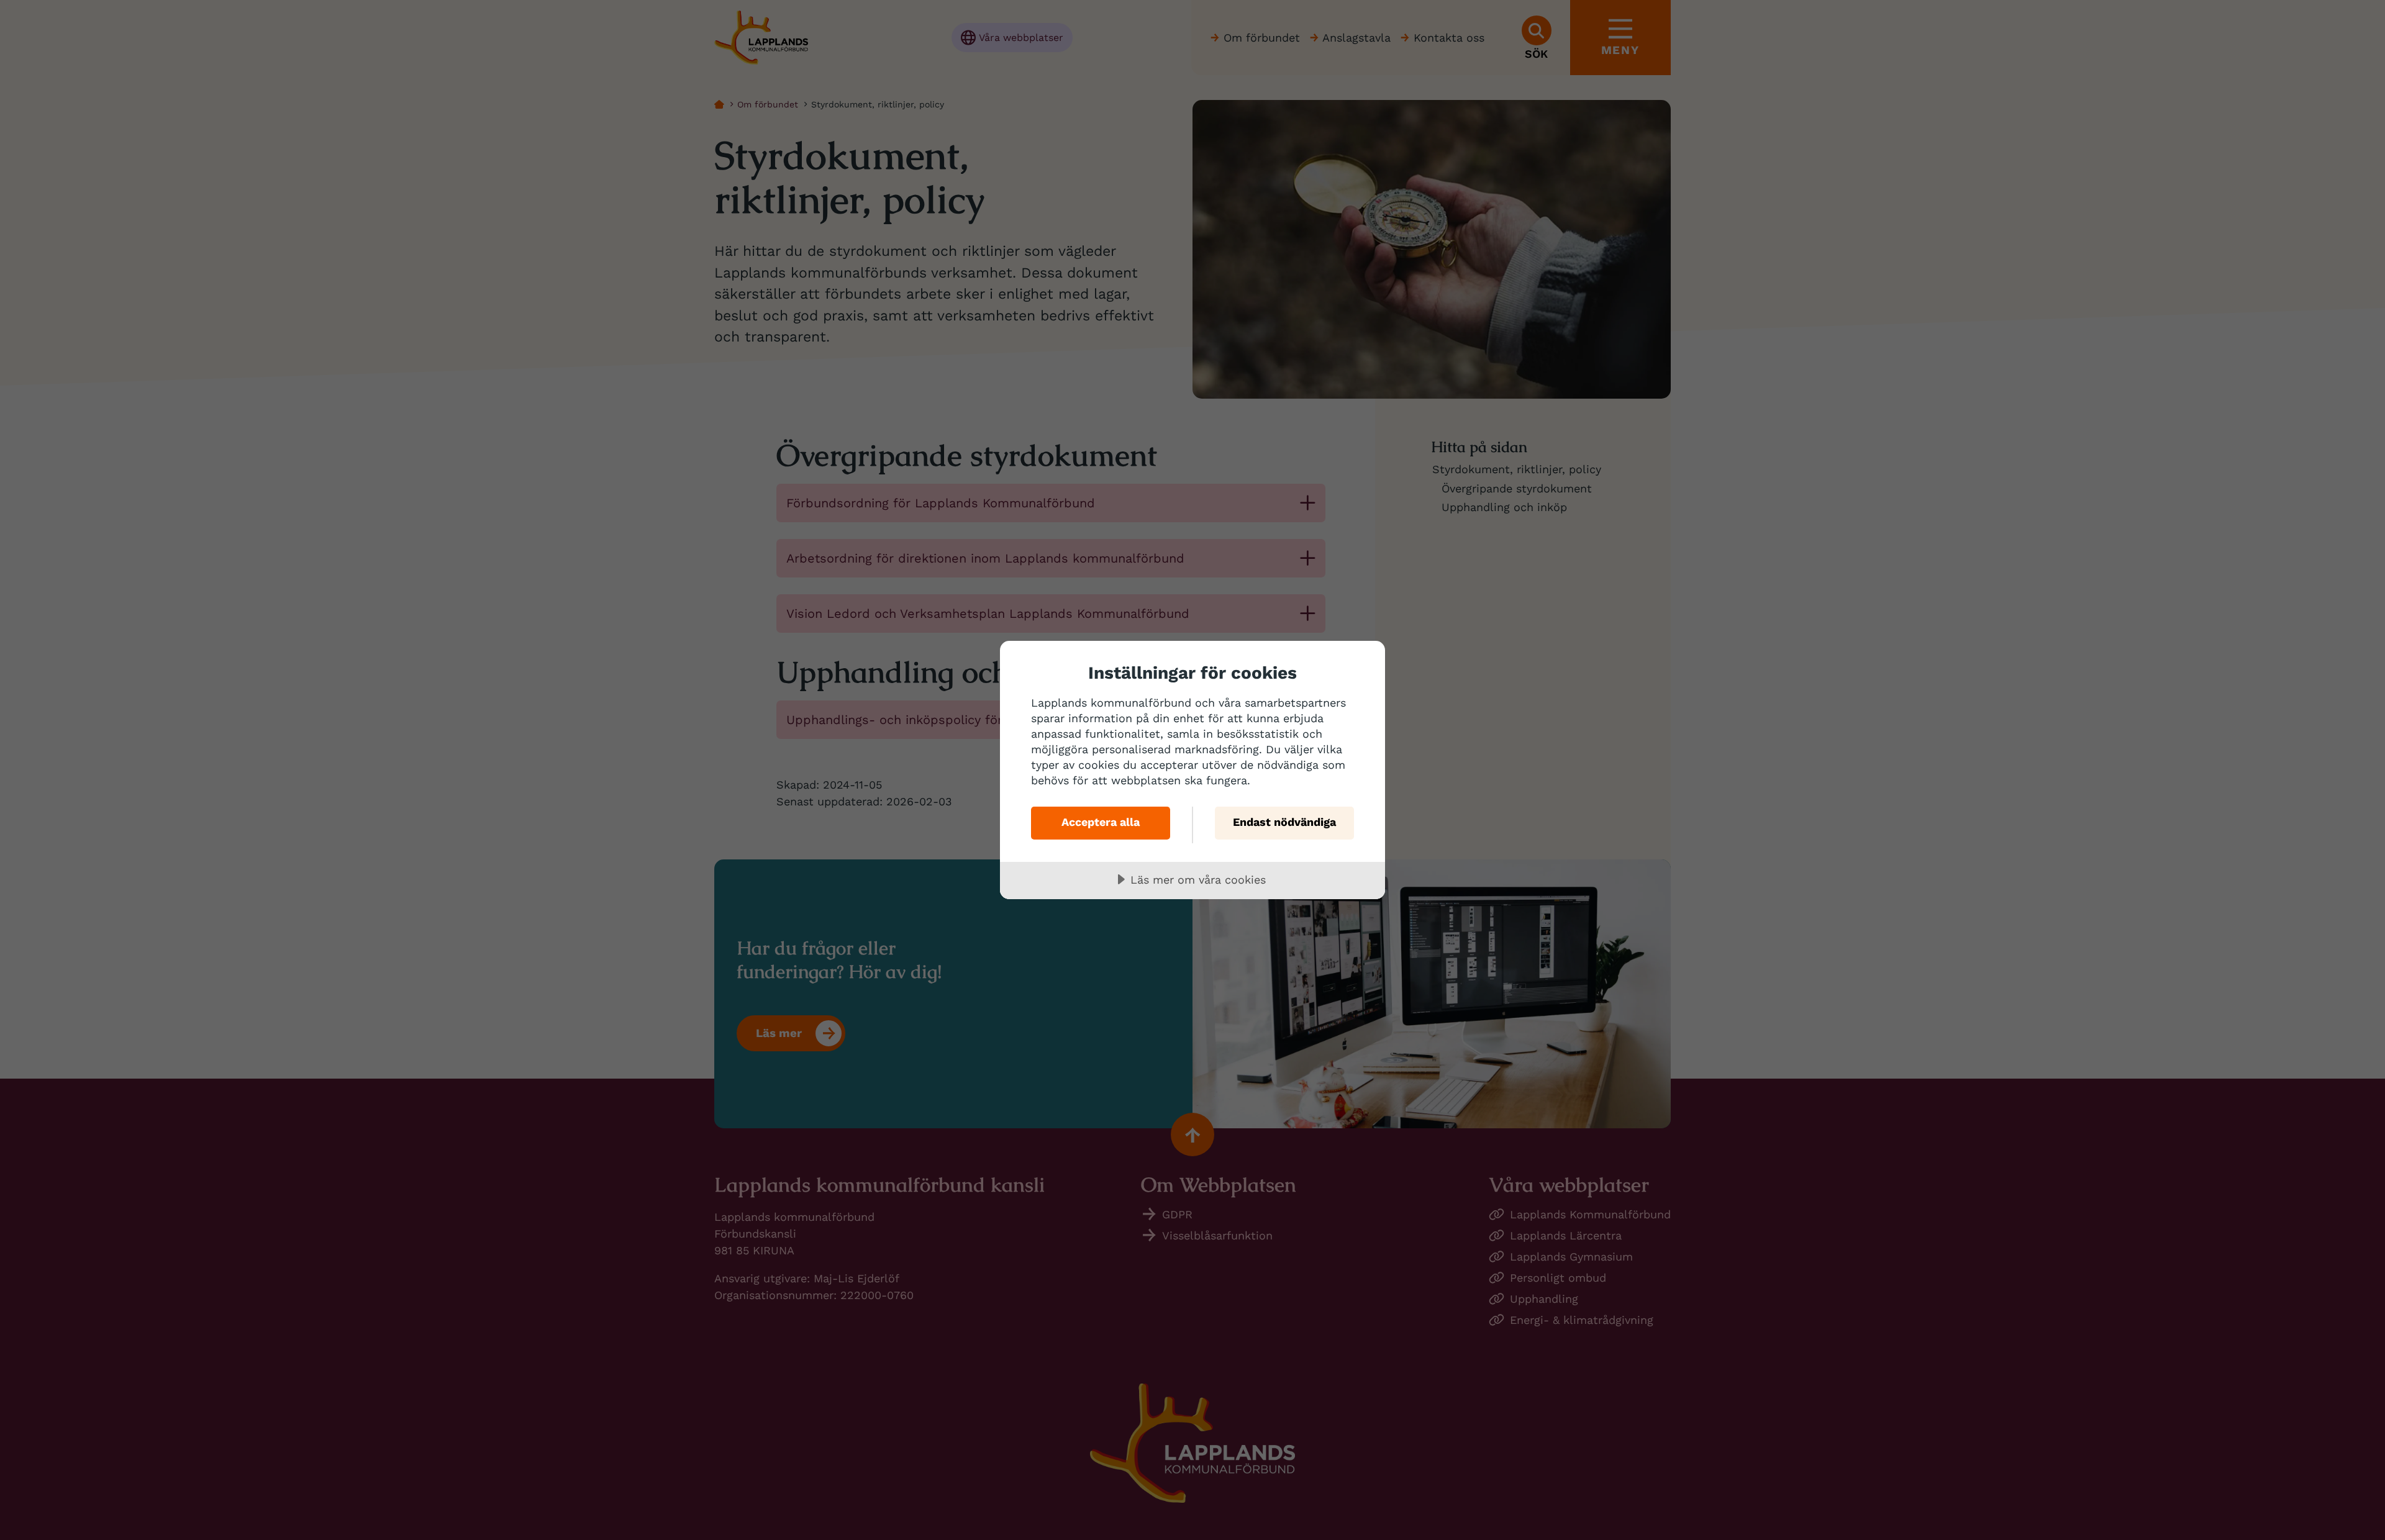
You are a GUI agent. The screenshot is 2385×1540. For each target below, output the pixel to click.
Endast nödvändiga (1284, 822)
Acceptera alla (1101, 822)
